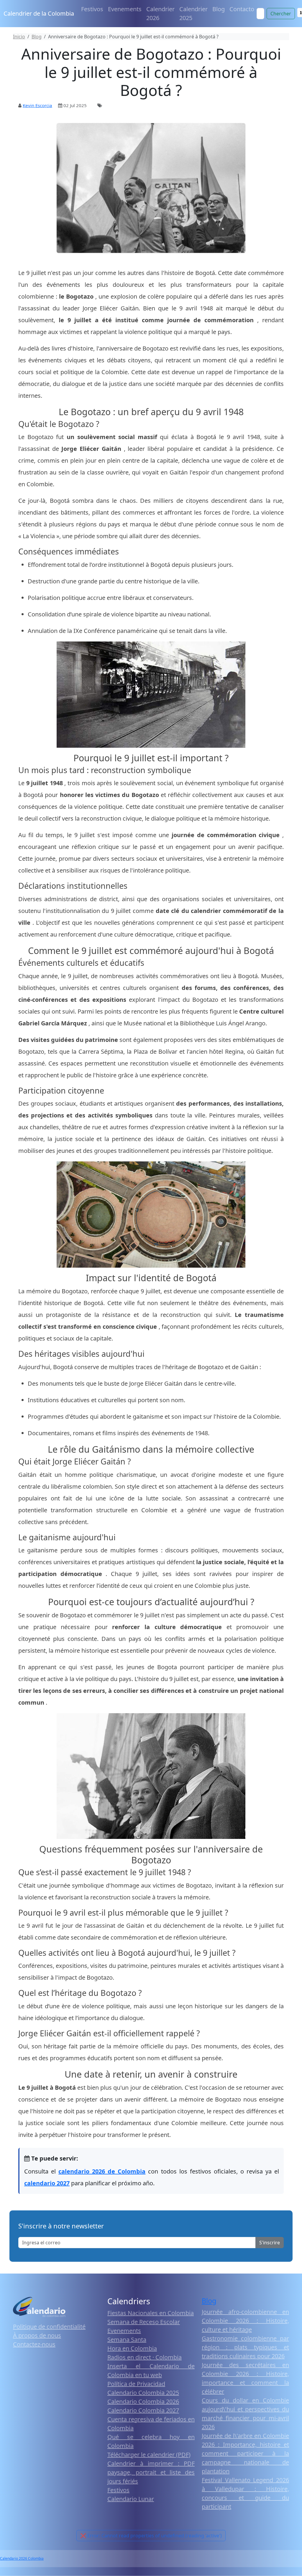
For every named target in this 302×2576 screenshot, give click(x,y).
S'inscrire (270, 2243)
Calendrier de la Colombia (39, 13)
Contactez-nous (34, 2344)
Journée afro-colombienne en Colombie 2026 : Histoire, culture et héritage (245, 2321)
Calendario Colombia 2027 (143, 2410)
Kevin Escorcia (37, 105)
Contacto (242, 9)
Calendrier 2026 (160, 13)
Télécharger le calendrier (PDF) (149, 2455)
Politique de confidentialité (49, 2327)
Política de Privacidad (136, 2384)
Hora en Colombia (132, 2348)
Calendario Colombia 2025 (143, 2393)
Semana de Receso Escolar (144, 2322)
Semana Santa (127, 2339)
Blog (219, 9)
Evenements (125, 9)
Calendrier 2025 (193, 13)
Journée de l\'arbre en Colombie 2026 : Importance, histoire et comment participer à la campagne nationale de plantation (245, 2453)
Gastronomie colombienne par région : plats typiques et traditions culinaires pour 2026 (245, 2347)
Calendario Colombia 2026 (143, 2401)
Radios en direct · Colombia (145, 2357)
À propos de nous (37, 2335)
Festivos (92, 9)
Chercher (281, 14)
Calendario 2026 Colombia (22, 2558)
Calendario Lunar (131, 2499)
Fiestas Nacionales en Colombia (151, 2313)
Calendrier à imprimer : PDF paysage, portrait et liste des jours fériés (151, 2472)
